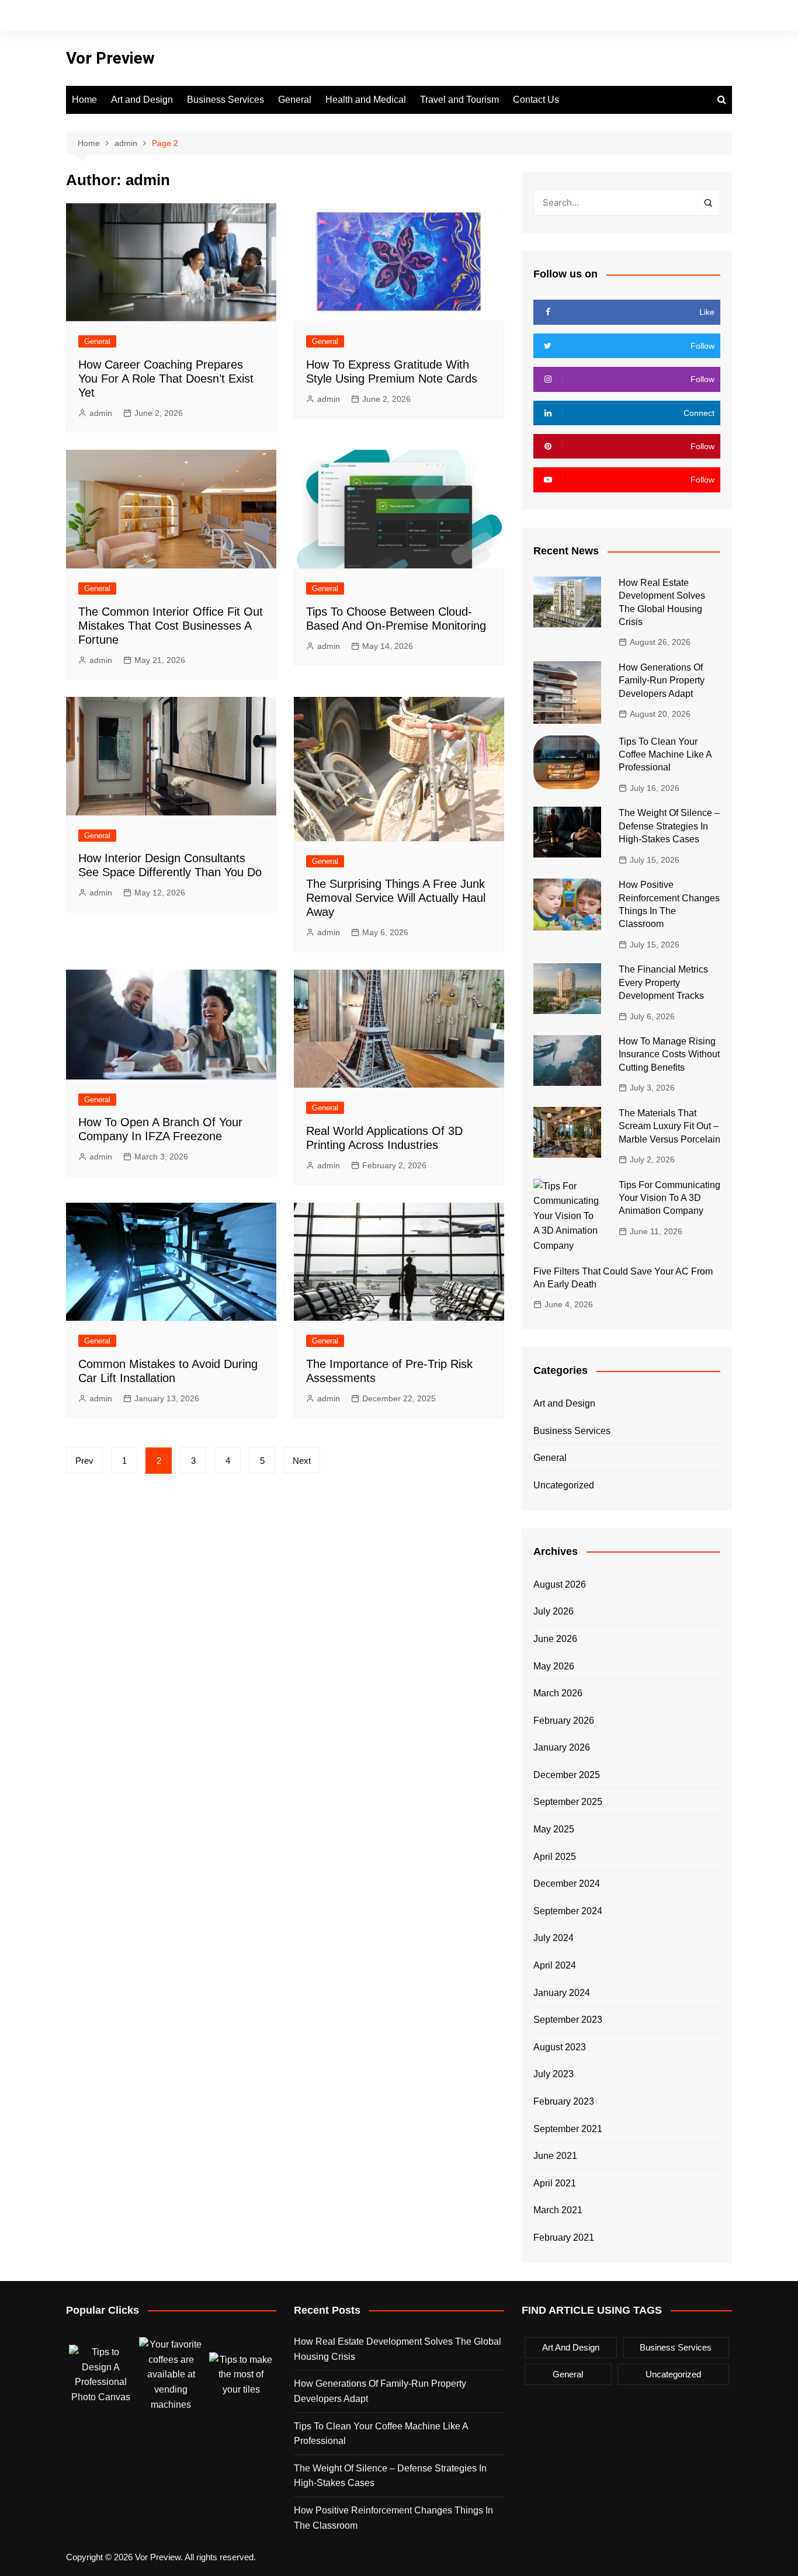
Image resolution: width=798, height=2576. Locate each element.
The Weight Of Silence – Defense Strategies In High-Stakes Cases (669, 826)
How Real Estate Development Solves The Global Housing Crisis (398, 2349)
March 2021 (558, 2210)
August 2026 (560, 1584)
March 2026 (558, 1693)
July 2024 (554, 1938)
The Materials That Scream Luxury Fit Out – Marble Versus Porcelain (669, 1126)
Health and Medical (366, 100)
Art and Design (142, 100)
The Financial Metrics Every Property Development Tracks (663, 983)
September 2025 (568, 1802)
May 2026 (554, 1666)
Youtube (703, 16)
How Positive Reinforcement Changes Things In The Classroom (393, 2518)
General (295, 100)
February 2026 (564, 1721)
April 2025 (555, 1857)
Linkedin (723, 16)
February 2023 (564, 2101)
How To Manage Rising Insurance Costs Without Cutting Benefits (669, 1054)
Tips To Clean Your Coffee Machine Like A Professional (665, 755)
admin (101, 413)
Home (84, 100)
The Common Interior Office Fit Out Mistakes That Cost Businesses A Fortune (171, 626)
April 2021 (555, 2183)
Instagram (683, 16)
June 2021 (555, 2156)
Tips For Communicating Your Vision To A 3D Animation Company (669, 1198)
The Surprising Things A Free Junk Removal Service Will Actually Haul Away (396, 898)
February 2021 (564, 2237)
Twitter (664, 16)
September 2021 (568, 2129)
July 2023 (554, 2074)
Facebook (644, 16)
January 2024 (562, 1993)
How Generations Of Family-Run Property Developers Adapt (662, 681)
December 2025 (567, 1775)
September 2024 (568, 1911)
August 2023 (560, 2047)
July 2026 (554, 1611)
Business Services (225, 100)
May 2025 (554, 1829)
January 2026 (562, 1747)
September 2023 (568, 2020)
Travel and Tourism (459, 100)
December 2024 (567, 1884)
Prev (84, 1461)
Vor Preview (110, 58)
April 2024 (555, 1965)
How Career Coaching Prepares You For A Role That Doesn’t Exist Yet (166, 379)
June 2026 (555, 1639)
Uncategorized (564, 1485)
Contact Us (536, 100)
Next (302, 1461)
